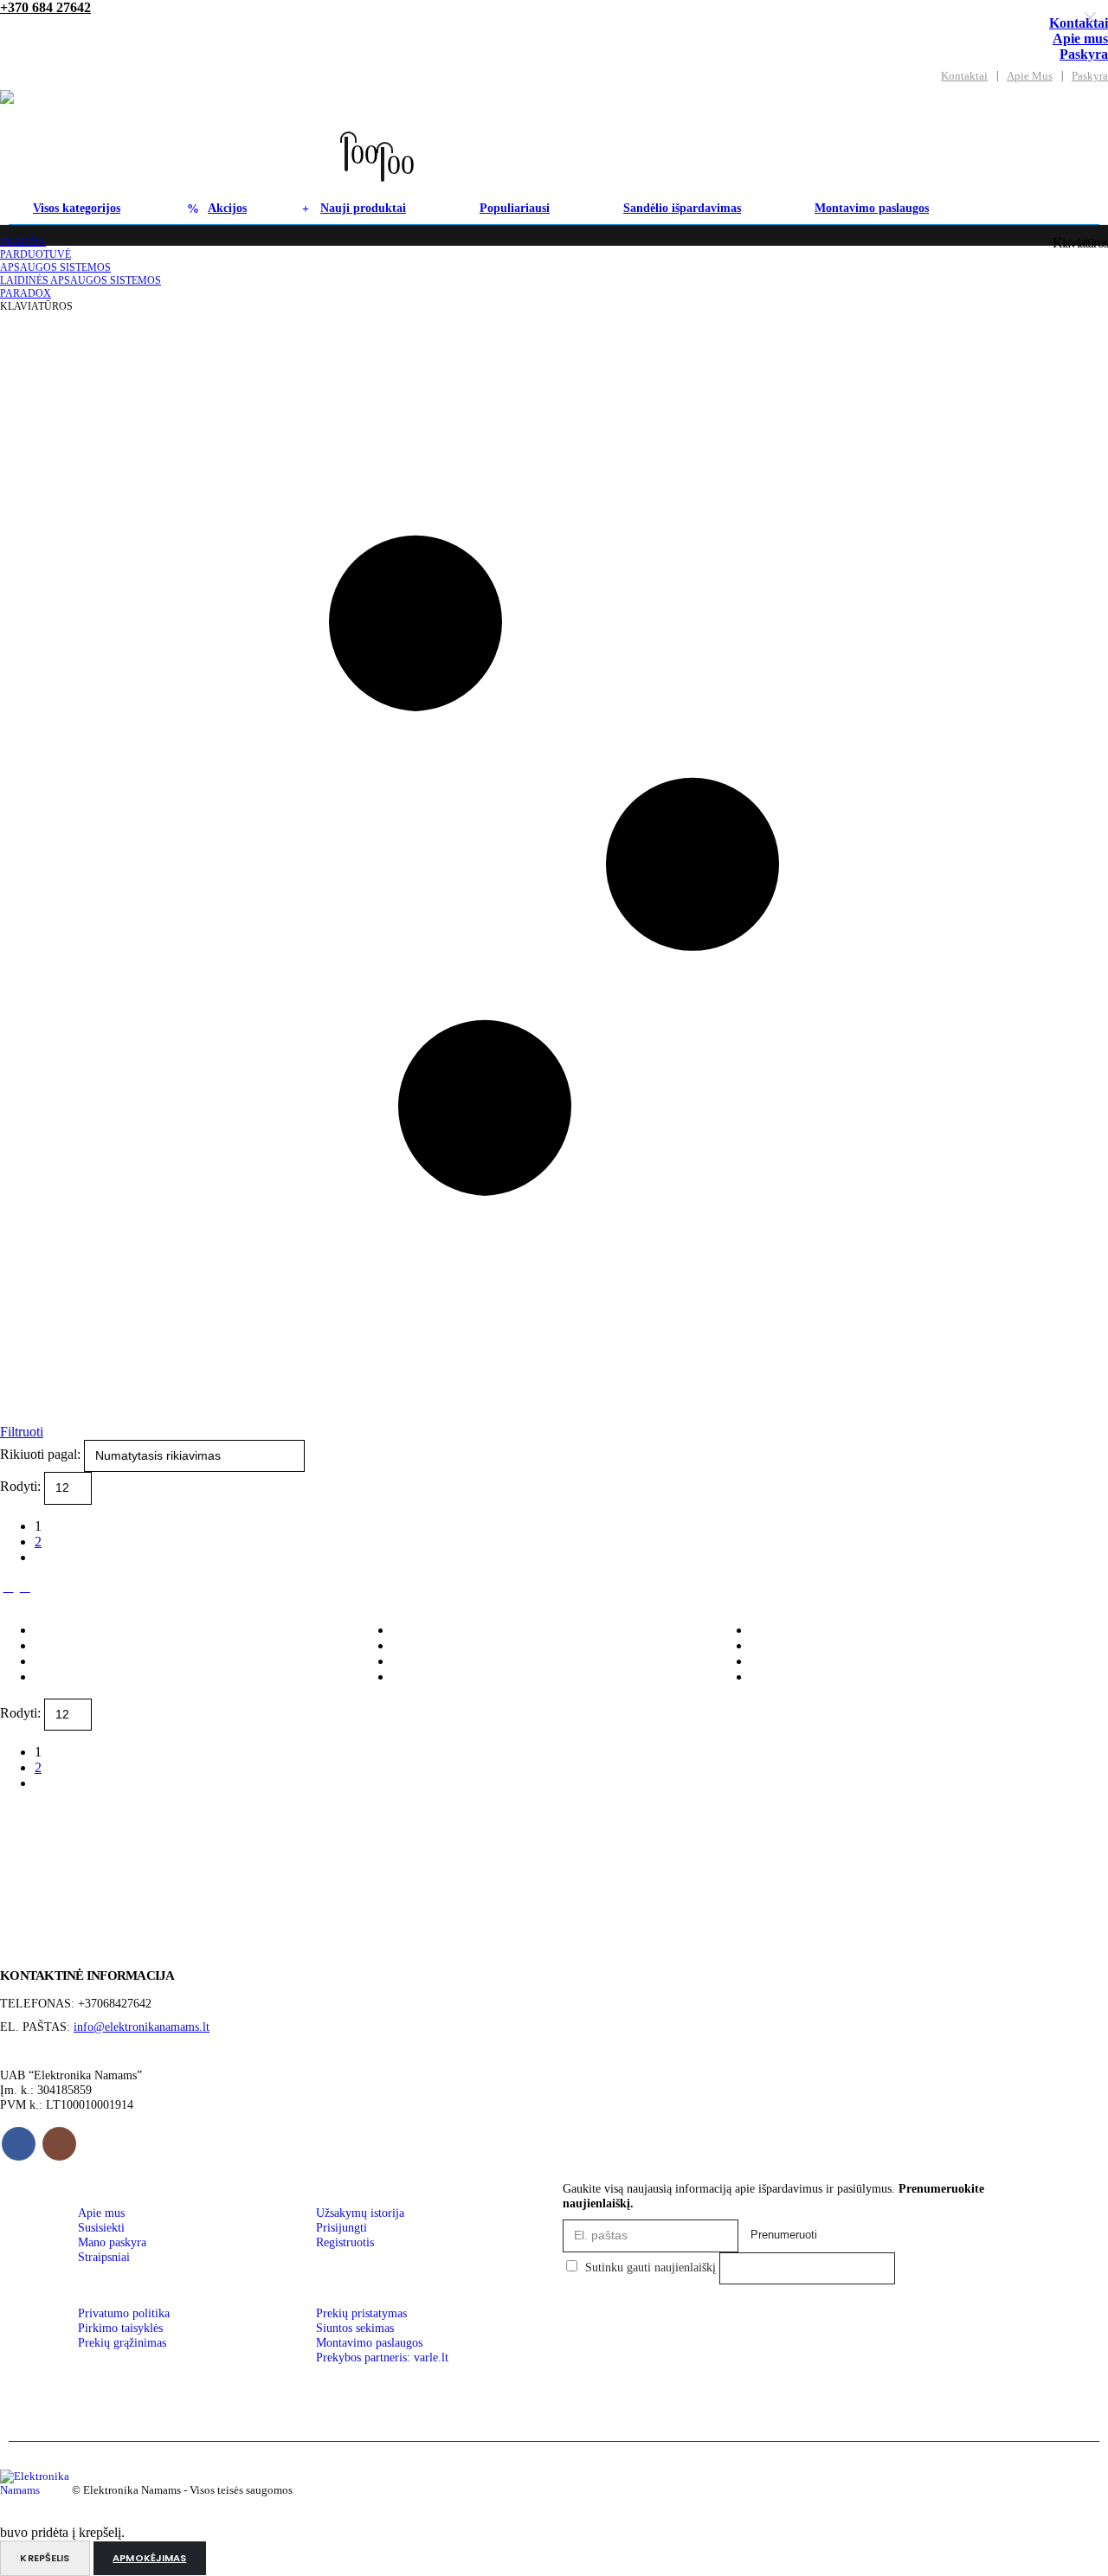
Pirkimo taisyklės (120, 2328)
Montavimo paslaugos (872, 208)
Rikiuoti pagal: (42, 1454)
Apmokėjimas (149, 2558)
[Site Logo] (171, 141)
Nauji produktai (363, 208)
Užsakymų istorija (360, 2213)
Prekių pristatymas (361, 2313)
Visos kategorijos (77, 208)
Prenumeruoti (784, 2235)
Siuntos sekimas (355, 2328)
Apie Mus (1030, 76)
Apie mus (1080, 39)
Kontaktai (964, 76)
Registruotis (345, 2242)
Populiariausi (515, 208)
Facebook (19, 2144)
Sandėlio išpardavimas (682, 208)
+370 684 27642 (45, 7)
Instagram (59, 2144)
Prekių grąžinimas (122, 2342)
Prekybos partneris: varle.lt (382, 2357)
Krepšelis (45, 2558)
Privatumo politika (124, 2313)
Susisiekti (101, 2227)
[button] (374, 125)
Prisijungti (341, 2227)
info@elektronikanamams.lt (142, 2027)
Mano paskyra (112, 2242)
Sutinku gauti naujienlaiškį (651, 2267)
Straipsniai (104, 2257)
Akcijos (227, 208)
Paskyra (1084, 54)
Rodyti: (22, 1487)
